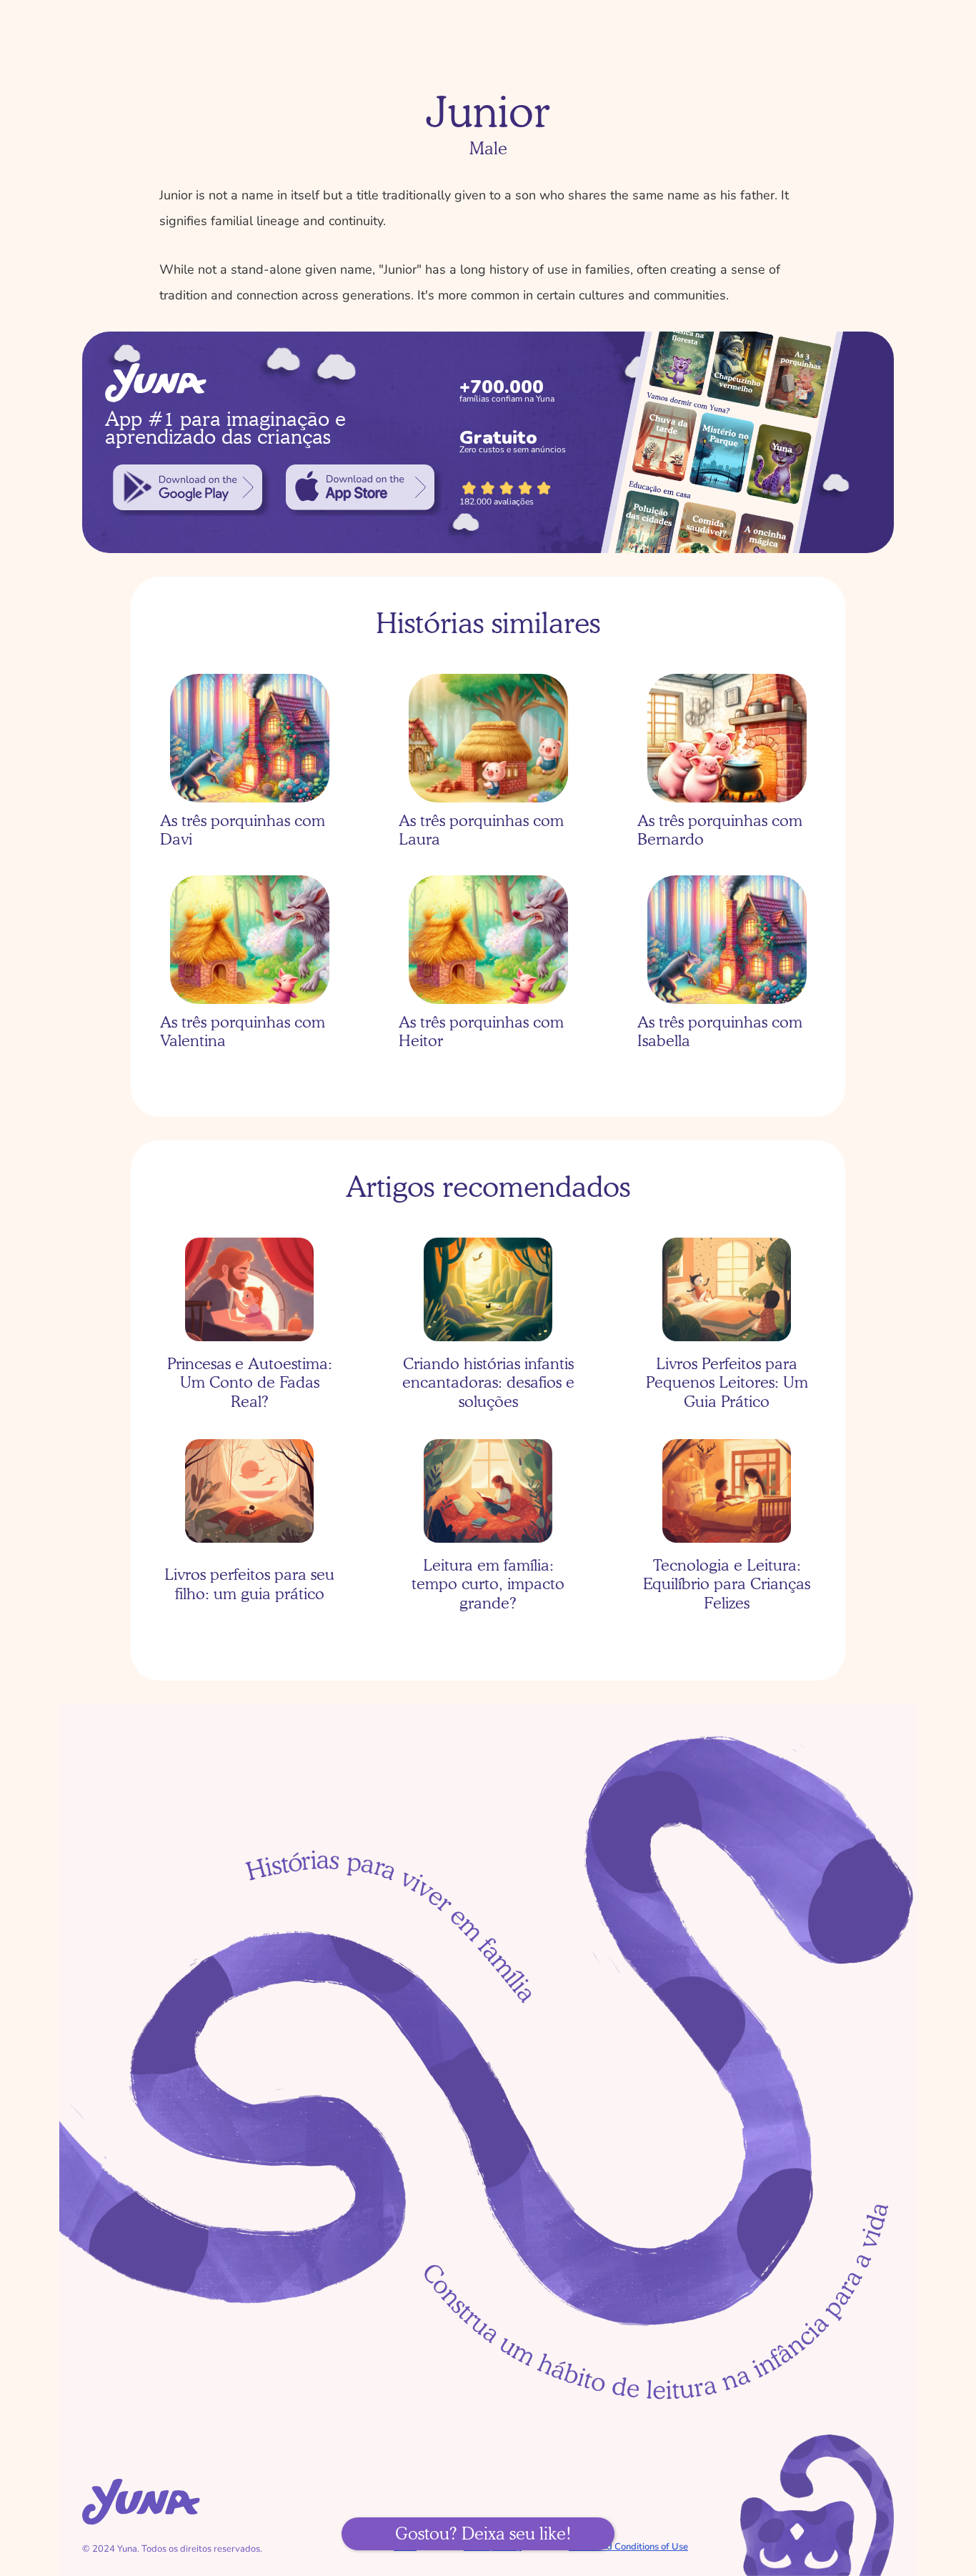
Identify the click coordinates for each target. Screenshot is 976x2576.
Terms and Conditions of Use (628, 2547)
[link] (188, 487)
